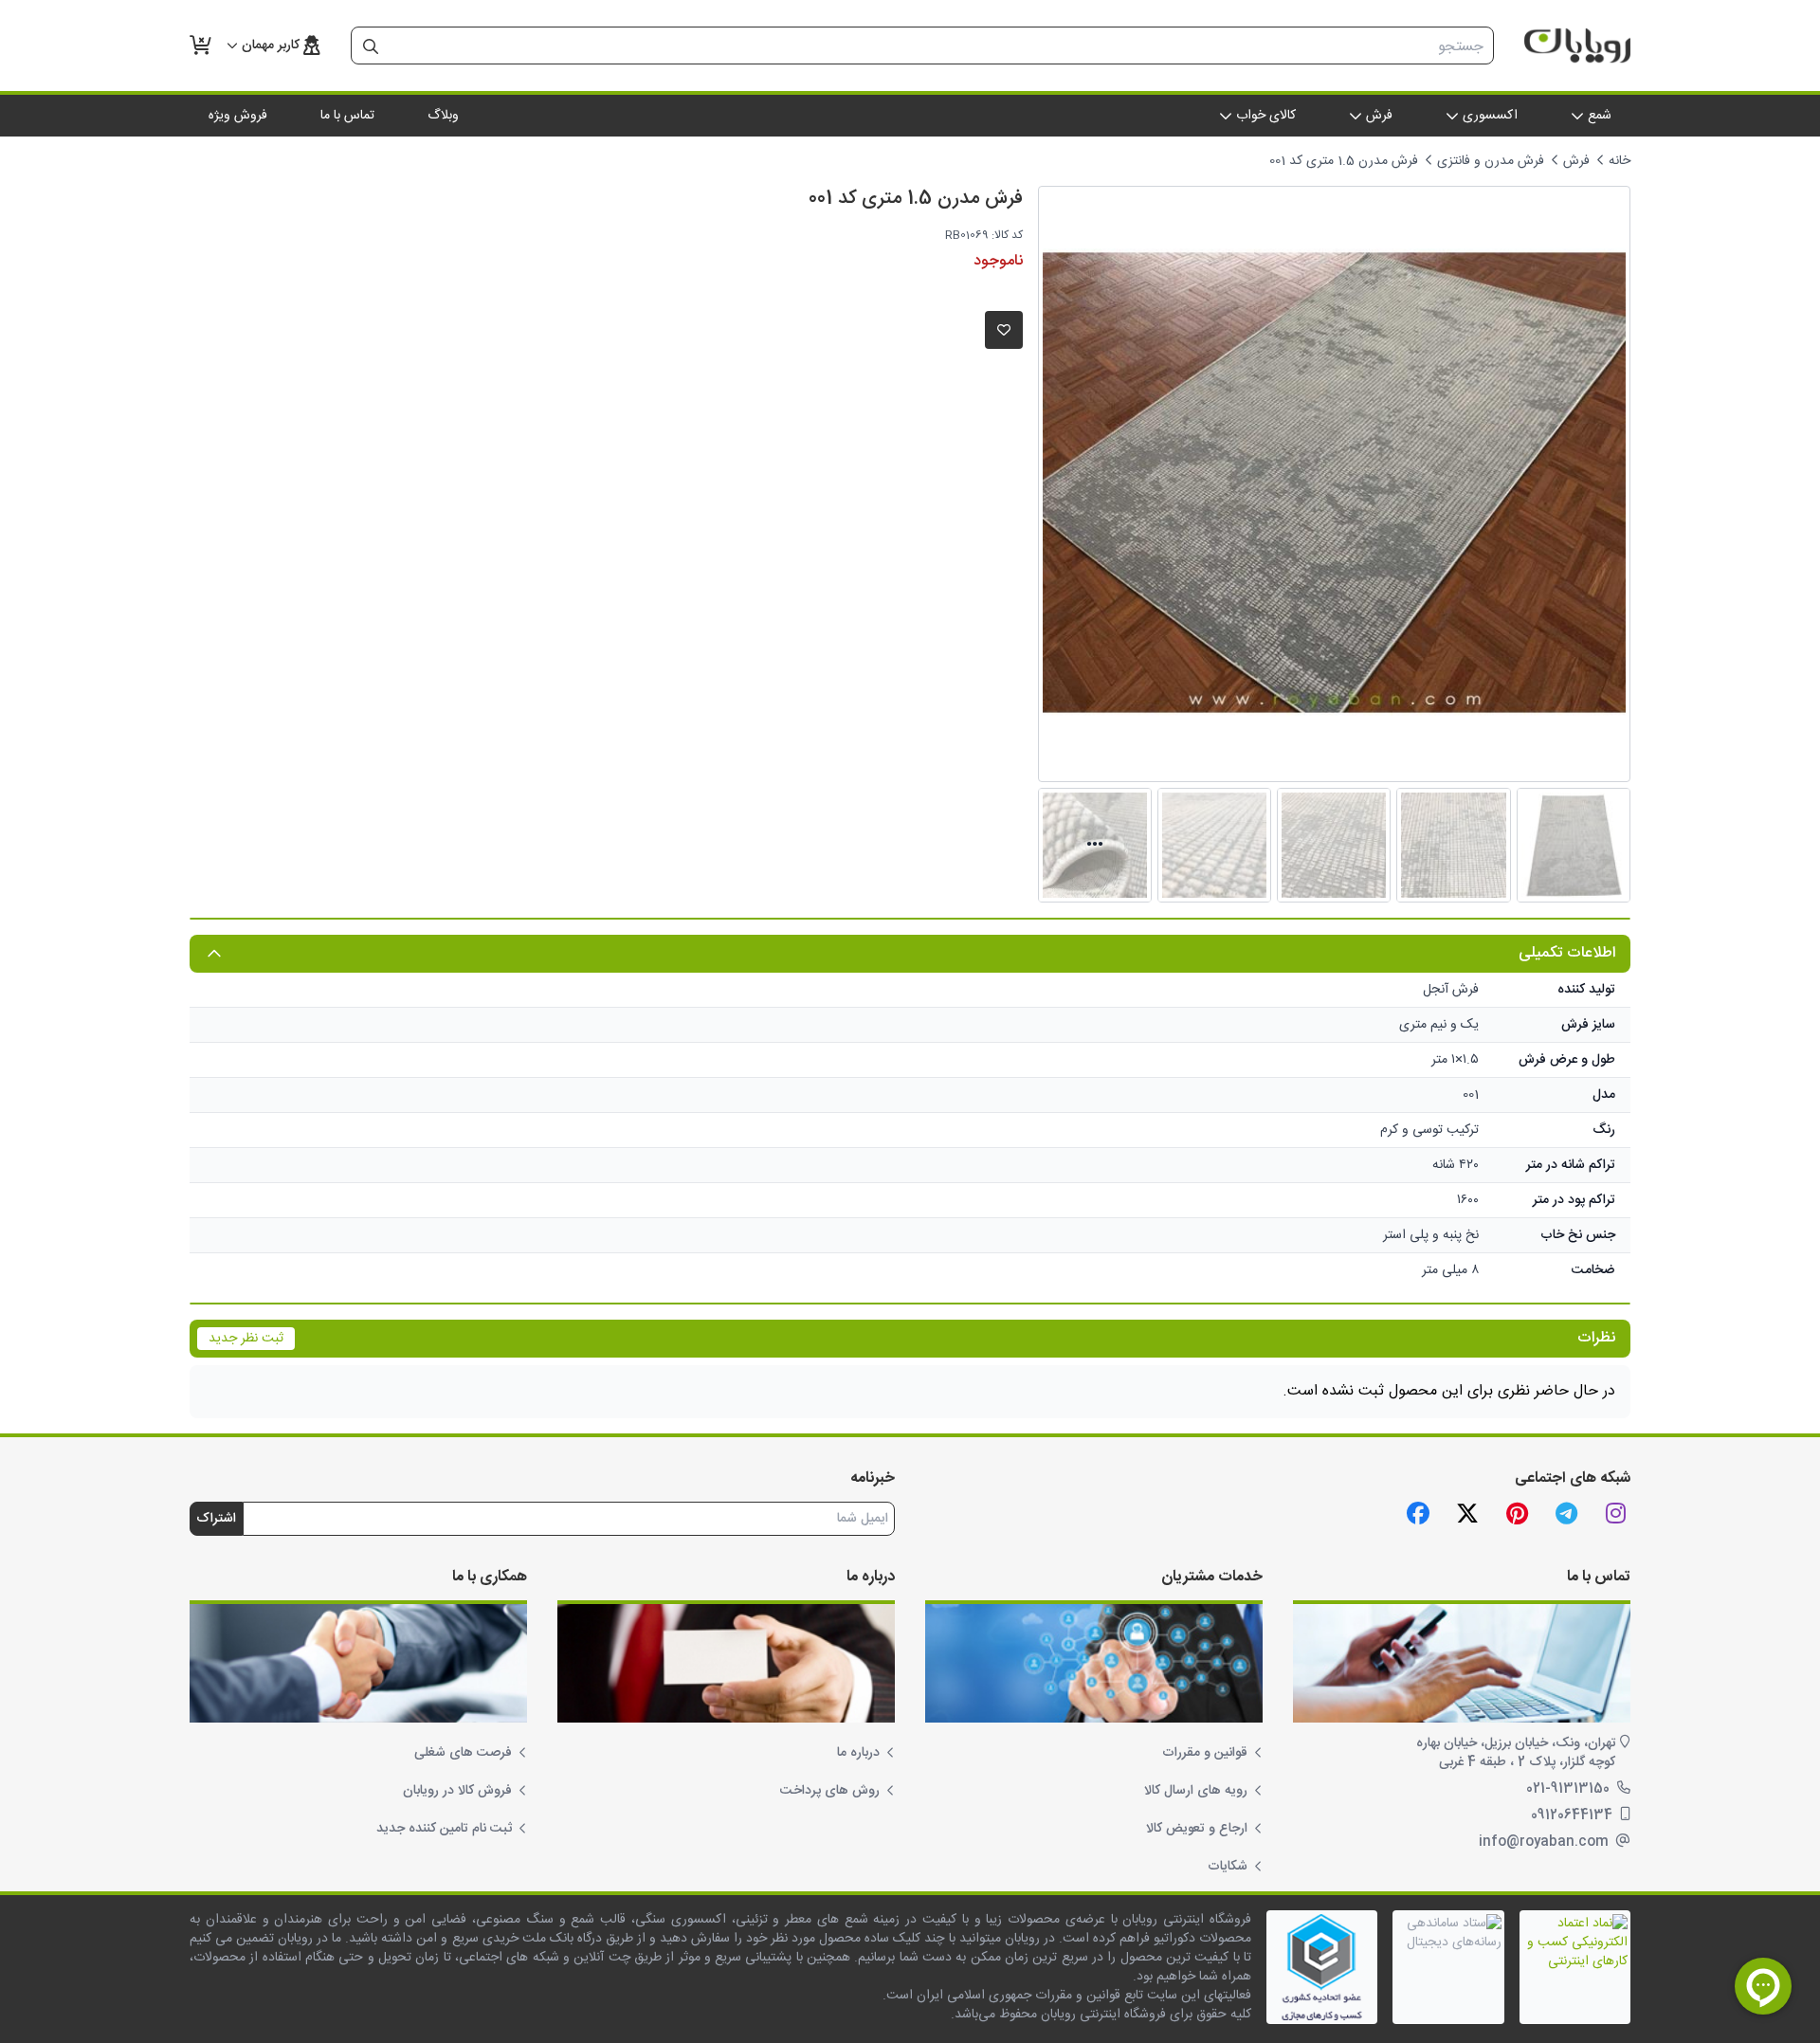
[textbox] (941, 46)
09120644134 (1574, 1815)
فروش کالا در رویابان (457, 1791)
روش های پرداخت (830, 1791)
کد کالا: (1007, 235)
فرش (1576, 161)
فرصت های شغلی (463, 1753)
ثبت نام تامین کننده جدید (444, 1829)
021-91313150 (1570, 1789)
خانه (1620, 161)
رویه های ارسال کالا (1196, 1791)
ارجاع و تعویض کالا (1197, 1829)
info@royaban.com (1546, 1842)
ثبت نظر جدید (246, 1339)
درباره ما (858, 1753)
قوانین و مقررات (1205, 1753)
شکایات (1228, 1867)
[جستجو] (371, 46)
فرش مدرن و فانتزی (1491, 161)
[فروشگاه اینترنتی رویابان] (1577, 46)
